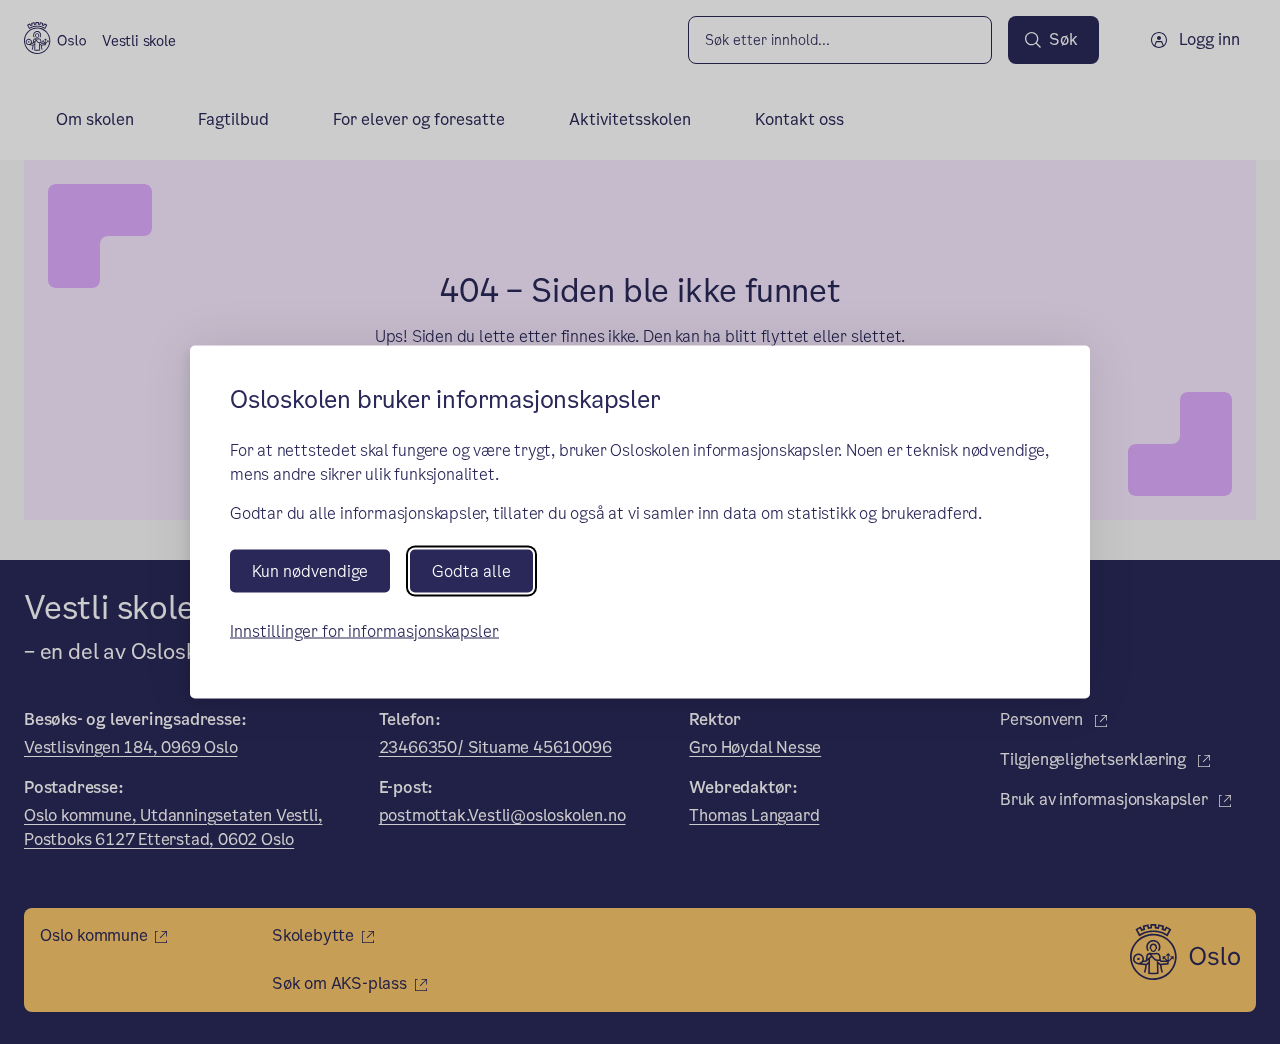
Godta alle (471, 570)
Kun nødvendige (310, 570)
